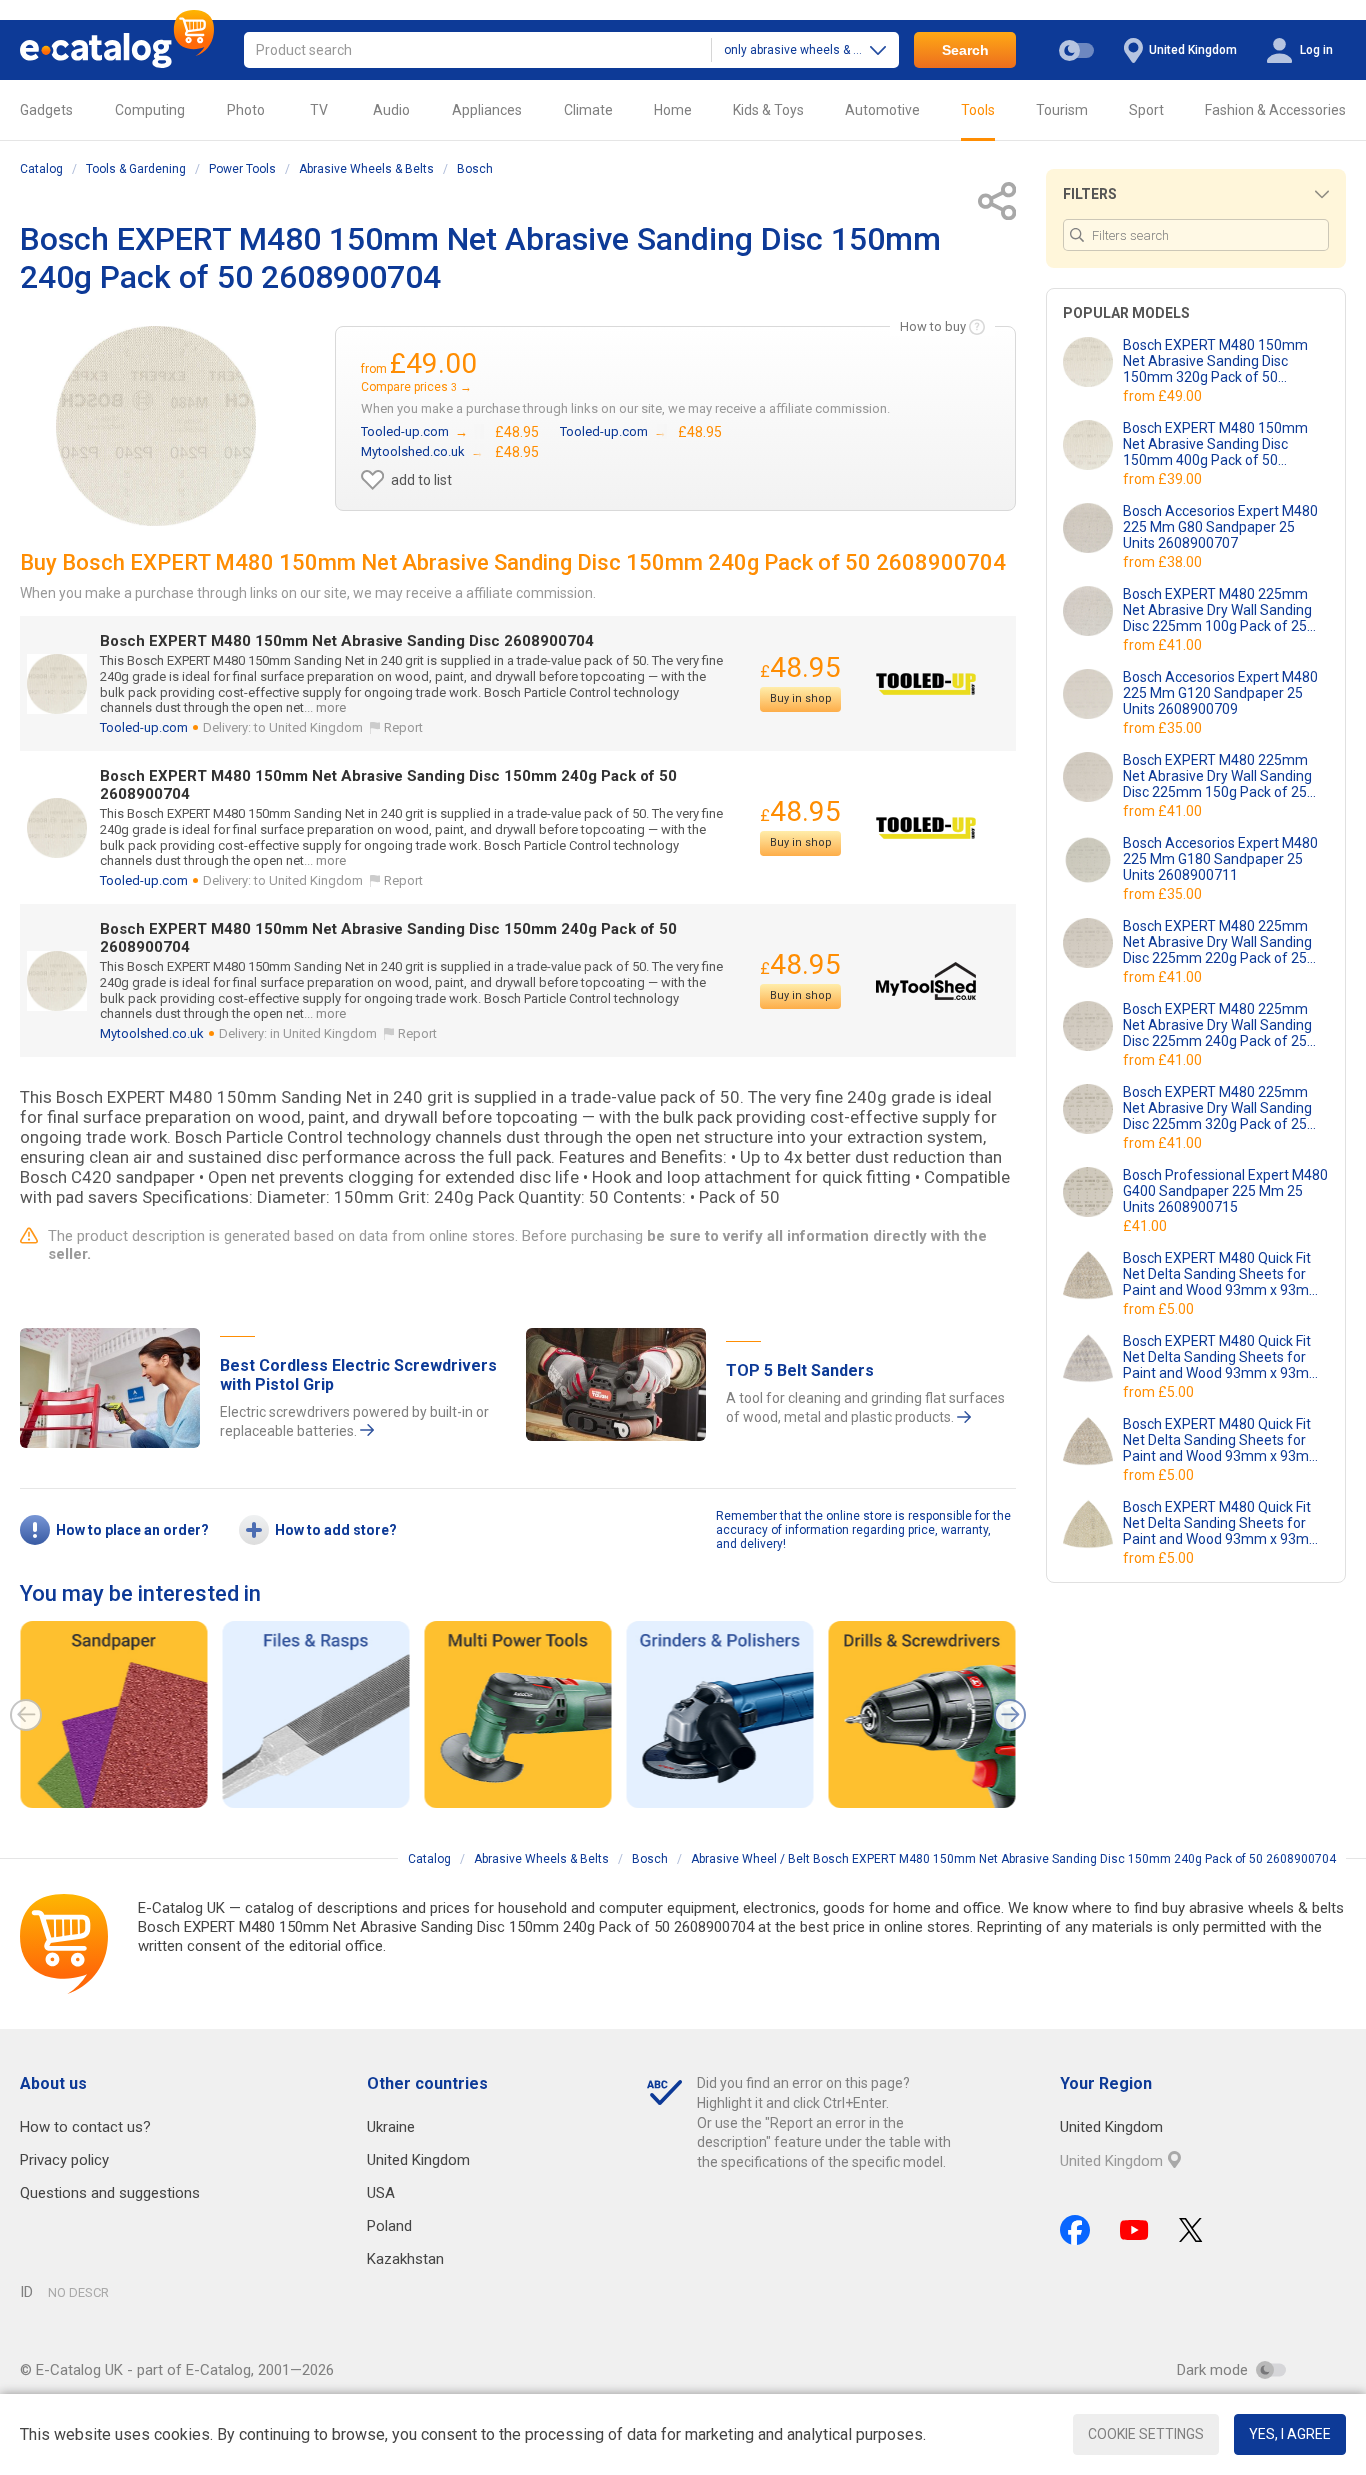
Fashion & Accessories (1275, 110)
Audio (391, 110)
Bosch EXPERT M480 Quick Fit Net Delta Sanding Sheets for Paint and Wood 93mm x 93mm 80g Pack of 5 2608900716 (1222, 1274)
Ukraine (391, 2127)
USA (381, 2193)
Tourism (1062, 110)
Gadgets (46, 110)
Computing (150, 110)
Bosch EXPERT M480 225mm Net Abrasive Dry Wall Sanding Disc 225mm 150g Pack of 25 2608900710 (1217, 776)
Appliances (487, 110)
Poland (389, 2226)
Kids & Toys (768, 110)
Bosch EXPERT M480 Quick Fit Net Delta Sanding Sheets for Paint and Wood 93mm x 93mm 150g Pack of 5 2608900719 (1222, 1523)
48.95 (800, 667)
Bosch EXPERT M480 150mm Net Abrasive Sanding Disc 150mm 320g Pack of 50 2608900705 (1215, 361)
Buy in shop (801, 698)
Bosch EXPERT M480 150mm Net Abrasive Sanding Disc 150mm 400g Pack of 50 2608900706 (1215, 444)
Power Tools (242, 169)
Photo (246, 110)
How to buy (933, 326)
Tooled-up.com (144, 727)
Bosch (475, 169)
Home (673, 110)
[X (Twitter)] (1191, 2230)
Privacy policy (64, 2160)
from (1164, 396)
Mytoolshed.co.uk (152, 1033)
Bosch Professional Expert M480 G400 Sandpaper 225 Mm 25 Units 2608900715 (1225, 1191)
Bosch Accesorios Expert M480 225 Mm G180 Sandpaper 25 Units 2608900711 (1220, 859)
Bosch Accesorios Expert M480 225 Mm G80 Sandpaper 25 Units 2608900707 (1220, 527)
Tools (978, 110)
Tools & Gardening (136, 169)
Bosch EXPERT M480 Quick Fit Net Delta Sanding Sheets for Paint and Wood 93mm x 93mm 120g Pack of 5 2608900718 (1222, 1440)
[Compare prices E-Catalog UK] (117, 50)
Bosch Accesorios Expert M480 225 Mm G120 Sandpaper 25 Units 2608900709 (1220, 693)
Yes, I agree (1290, 2434)
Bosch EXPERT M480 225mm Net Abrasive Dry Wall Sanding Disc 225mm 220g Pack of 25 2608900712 (1217, 942)
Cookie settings (1146, 2434)
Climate (588, 110)
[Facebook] (1075, 2230)
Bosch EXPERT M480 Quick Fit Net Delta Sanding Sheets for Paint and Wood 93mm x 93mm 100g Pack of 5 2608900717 (1222, 1357)
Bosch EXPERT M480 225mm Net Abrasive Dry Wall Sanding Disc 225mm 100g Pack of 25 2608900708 (1217, 610)
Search (965, 50)
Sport (1146, 110)
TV (319, 110)
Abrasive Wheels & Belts (366, 169)
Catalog (41, 169)
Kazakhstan (405, 2259)
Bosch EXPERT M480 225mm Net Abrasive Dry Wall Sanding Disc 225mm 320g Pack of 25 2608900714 (1217, 1108)
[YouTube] (1134, 2230)
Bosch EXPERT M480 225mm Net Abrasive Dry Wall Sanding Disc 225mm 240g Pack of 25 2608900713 (1217, 1025)
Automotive (882, 110)
